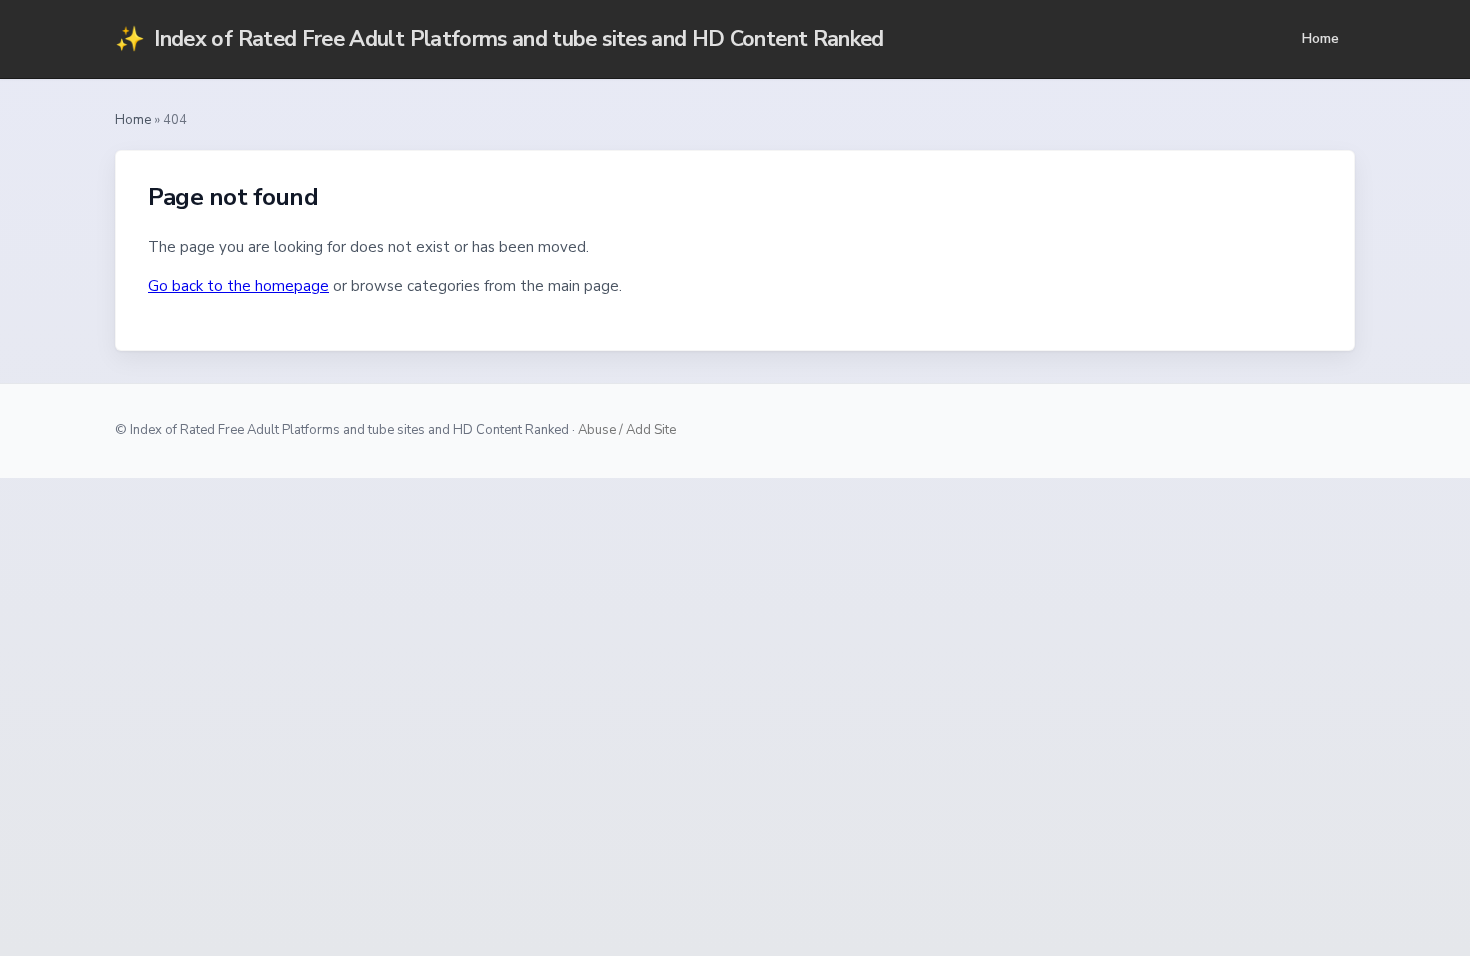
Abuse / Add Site (627, 430)
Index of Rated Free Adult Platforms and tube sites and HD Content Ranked (499, 39)
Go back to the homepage (238, 286)
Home (1320, 38)
